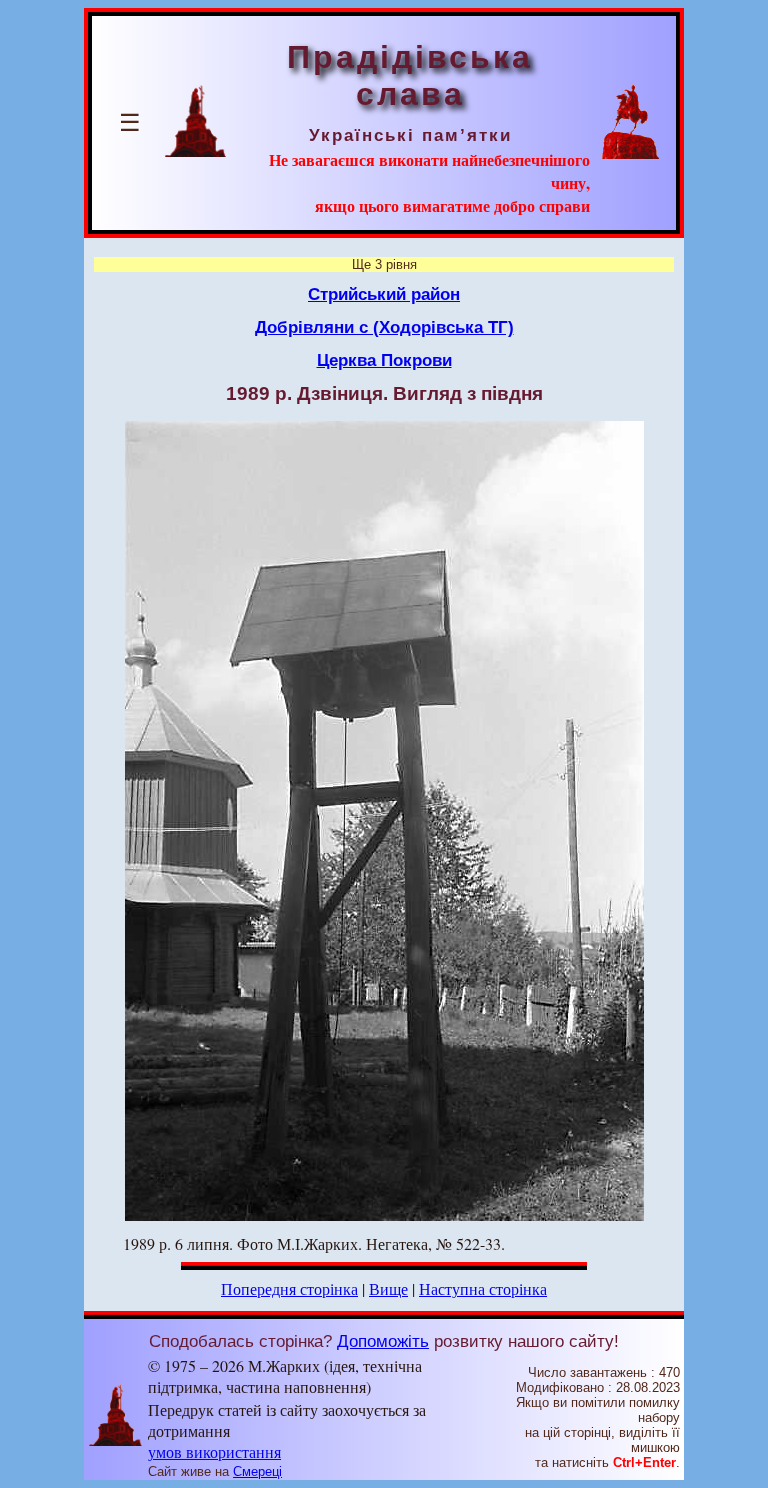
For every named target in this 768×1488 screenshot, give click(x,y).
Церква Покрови (384, 360)
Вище (388, 1288)
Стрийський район (384, 294)
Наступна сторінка (483, 1288)
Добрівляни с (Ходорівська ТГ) (384, 327)
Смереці (257, 1471)
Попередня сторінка (289, 1288)
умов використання (214, 1451)
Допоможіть (383, 1341)
